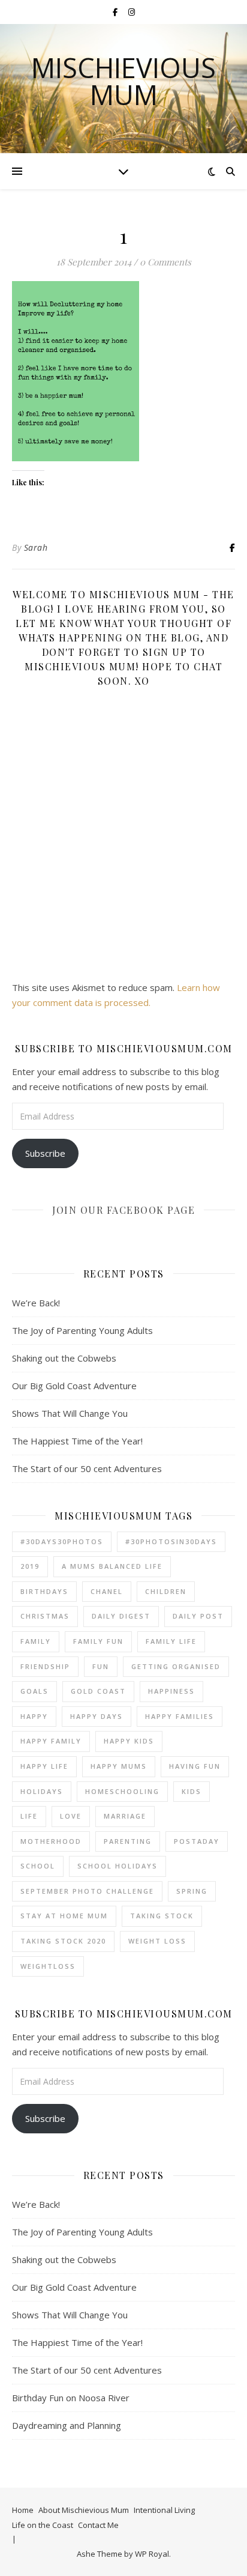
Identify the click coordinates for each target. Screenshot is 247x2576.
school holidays (118, 1866)
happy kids (129, 1741)
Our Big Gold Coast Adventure (74, 1386)
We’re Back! (36, 1303)
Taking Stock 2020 (63, 1941)
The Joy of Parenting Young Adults (82, 1330)
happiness (171, 1691)
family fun (98, 1641)
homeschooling (122, 1791)
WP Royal (152, 2554)
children (166, 1591)
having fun (195, 1766)
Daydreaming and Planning (67, 2425)
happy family (51, 1741)
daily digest (121, 1616)
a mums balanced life (112, 1566)
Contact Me (98, 2525)
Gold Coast (98, 1691)
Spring (192, 1891)
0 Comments (165, 262)
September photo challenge (87, 1891)
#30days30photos (62, 1541)
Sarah (36, 547)
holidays (42, 1791)
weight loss (157, 1941)
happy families (180, 1716)
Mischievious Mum (123, 81)
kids (192, 1791)
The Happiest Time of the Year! (77, 1441)
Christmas (45, 1616)
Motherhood (51, 1841)
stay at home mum (64, 1916)
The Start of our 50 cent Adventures (87, 1468)
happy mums (119, 1766)
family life (171, 1641)
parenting (128, 1841)
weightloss (48, 1966)
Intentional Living (164, 2510)
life (29, 1816)
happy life (44, 1766)
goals (34, 1691)
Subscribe (45, 1153)
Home (23, 2510)
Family (36, 1641)
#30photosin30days (171, 1541)
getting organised (176, 1666)
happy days (97, 1716)
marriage (125, 1816)
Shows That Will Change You (70, 1413)
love (71, 1816)
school (38, 1866)
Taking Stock (162, 1916)
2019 (30, 1566)
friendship (45, 1666)
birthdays (44, 1591)
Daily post (198, 1616)
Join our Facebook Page (123, 1210)
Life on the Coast (43, 2525)
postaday (197, 1841)
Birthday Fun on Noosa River (71, 2398)
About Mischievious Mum (84, 2510)
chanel (107, 1591)
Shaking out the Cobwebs (64, 1358)
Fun (101, 1666)
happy (34, 1716)
